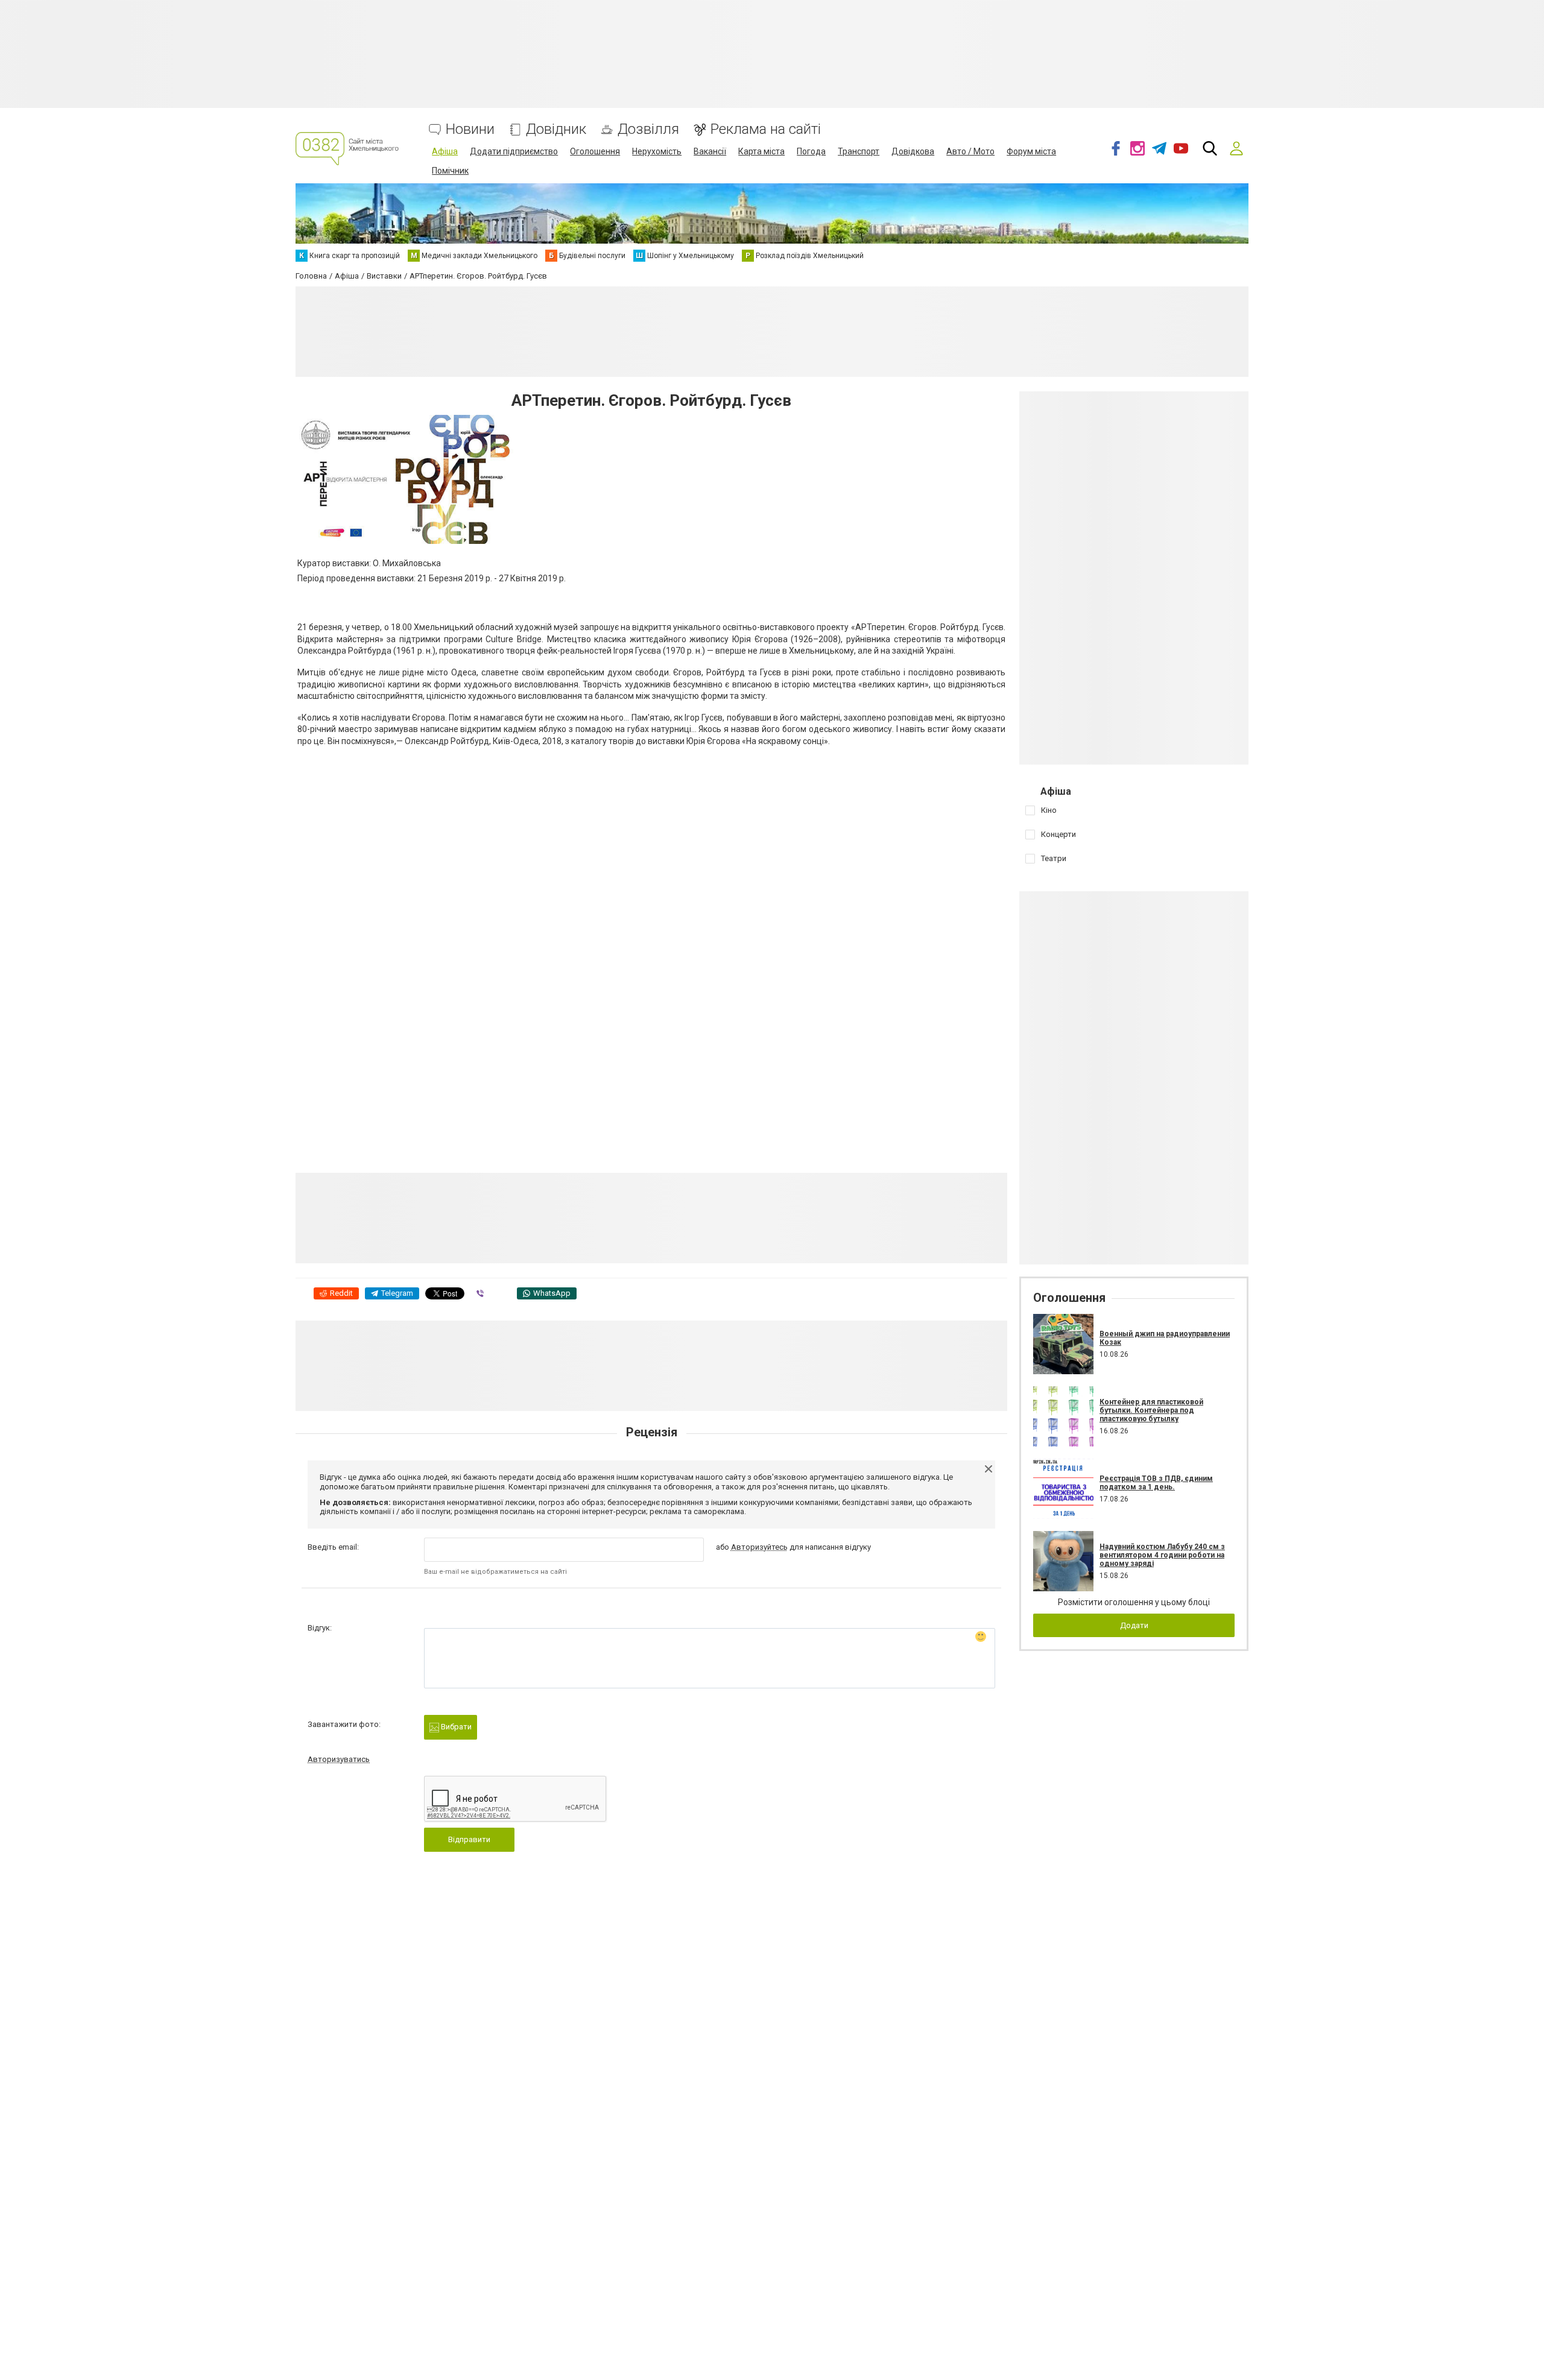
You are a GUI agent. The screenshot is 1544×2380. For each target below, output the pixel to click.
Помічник (450, 171)
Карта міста (761, 151)
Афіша (445, 151)
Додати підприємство (514, 151)
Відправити (469, 1839)
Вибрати (455, 1727)
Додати (1134, 1625)
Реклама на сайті (766, 129)
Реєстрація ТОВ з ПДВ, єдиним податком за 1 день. (1156, 1483)
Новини (470, 129)
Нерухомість (657, 151)
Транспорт (859, 151)
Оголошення (595, 151)
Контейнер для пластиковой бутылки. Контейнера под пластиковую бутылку (1151, 1411)
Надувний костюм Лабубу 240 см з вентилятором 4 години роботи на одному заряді (1162, 1555)
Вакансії (710, 151)
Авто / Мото (970, 151)
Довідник (556, 129)
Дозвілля (648, 129)
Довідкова (913, 151)
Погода (811, 151)
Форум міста (1031, 151)
